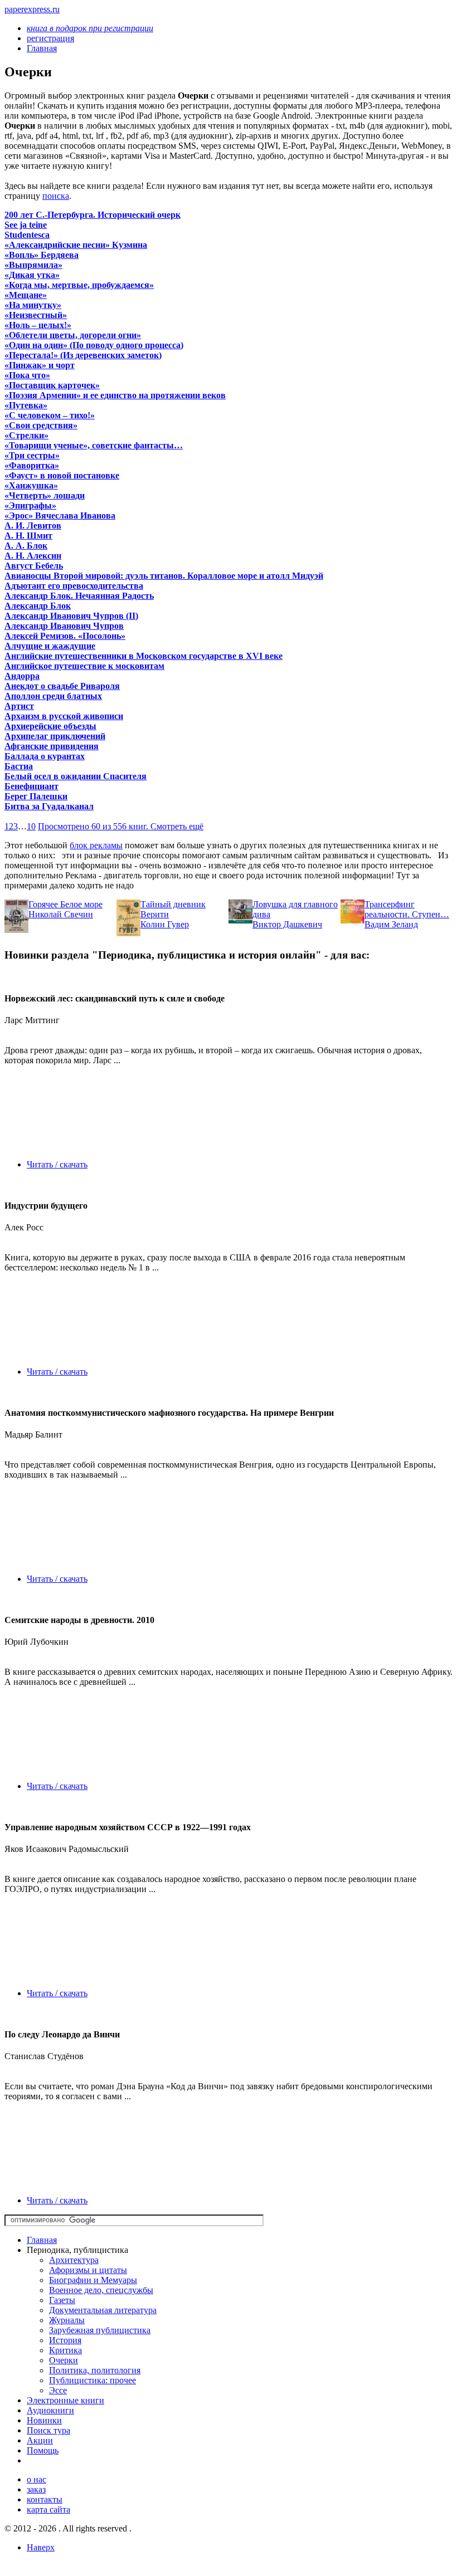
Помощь (43, 2450)
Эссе (58, 2390)
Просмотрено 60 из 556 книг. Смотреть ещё (121, 826)
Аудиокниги (50, 2410)
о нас (37, 2479)
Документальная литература (103, 2310)
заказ (36, 2489)
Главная (42, 2240)
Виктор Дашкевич (287, 924)
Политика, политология (95, 2370)
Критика (65, 2350)
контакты (45, 2499)
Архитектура (74, 2260)
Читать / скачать (57, 1164)
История (65, 2340)
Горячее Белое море (65, 904)
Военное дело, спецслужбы (101, 2290)
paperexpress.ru (32, 9)
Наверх (41, 2547)
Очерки (64, 2360)
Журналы (67, 2320)
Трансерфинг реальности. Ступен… (407, 909)
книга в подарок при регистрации (90, 28)
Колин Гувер (165, 924)
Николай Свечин (61, 914)
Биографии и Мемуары (93, 2280)
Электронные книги (65, 2400)
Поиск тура (48, 2430)
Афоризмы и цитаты (88, 2270)
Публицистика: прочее (93, 2380)
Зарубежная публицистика (100, 2330)
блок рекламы (96, 845)
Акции (40, 2440)
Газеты (62, 2300)
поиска (56, 196)
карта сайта (48, 2509)
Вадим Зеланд (391, 924)
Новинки (44, 2420)
